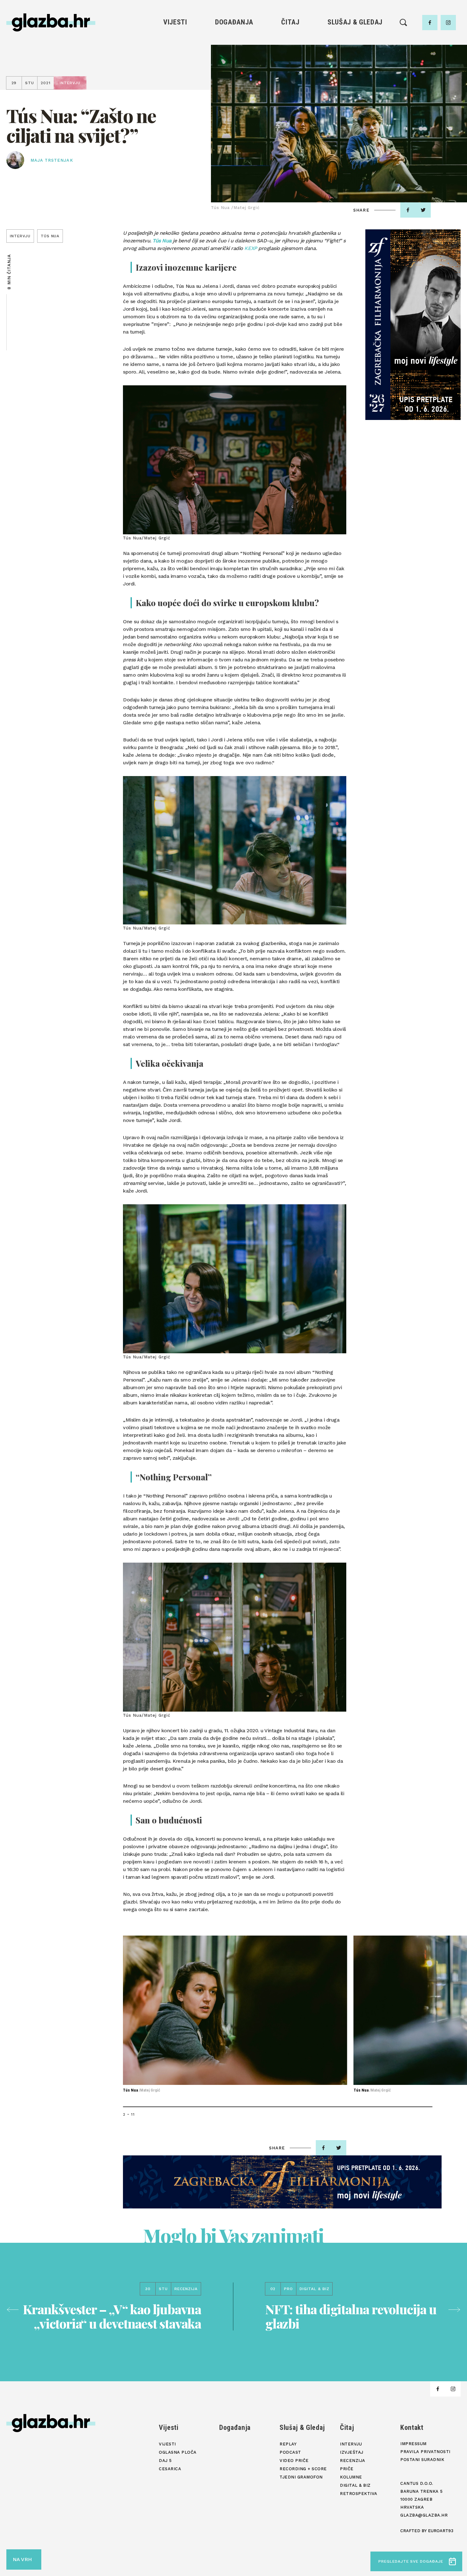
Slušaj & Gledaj (355, 22)
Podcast (355, 63)
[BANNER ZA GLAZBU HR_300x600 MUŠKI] (413, 325)
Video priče (355, 74)
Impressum (413, 2444)
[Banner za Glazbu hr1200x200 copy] (282, 2182)
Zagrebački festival (175, 63)
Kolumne (290, 85)
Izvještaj (290, 52)
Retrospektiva (290, 106)
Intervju (291, 41)
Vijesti (175, 22)
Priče (290, 74)
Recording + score (355, 85)
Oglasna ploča (175, 52)
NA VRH (22, 2559)
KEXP (250, 248)
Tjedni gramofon (355, 52)
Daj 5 (175, 85)
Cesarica (175, 74)
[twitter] (423, 210)
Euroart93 (441, 2531)
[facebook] (430, 23)
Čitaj (290, 22)
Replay (355, 41)
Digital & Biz (290, 95)
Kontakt (412, 2427)
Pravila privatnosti (425, 2452)
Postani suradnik (422, 2460)
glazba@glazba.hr (424, 2515)
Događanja (234, 22)
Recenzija (290, 63)
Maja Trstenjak (52, 160)
